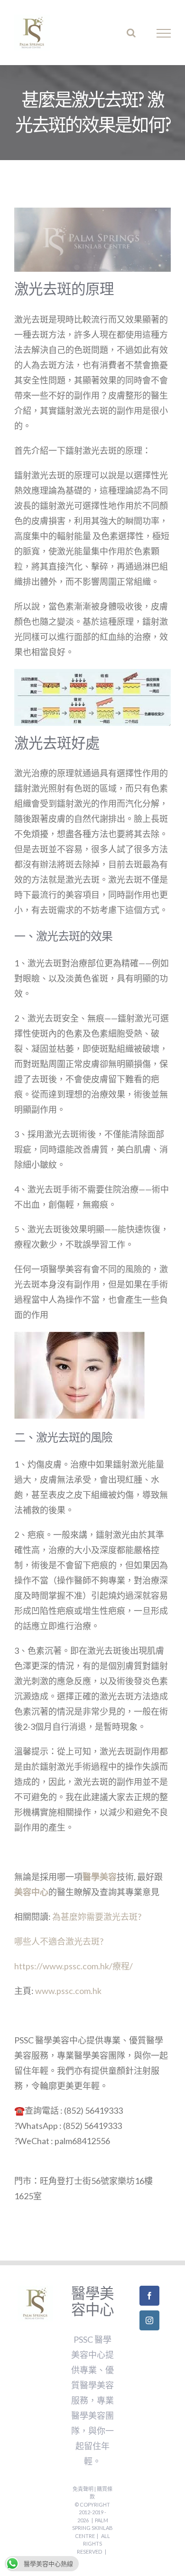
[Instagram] (149, 2320)
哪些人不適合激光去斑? (59, 1941)
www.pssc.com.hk (68, 1991)
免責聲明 (83, 2489)
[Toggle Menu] (164, 33)
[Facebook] (149, 2296)
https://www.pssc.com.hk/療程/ (74, 1966)
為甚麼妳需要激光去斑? (97, 1917)
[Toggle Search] (131, 33)
